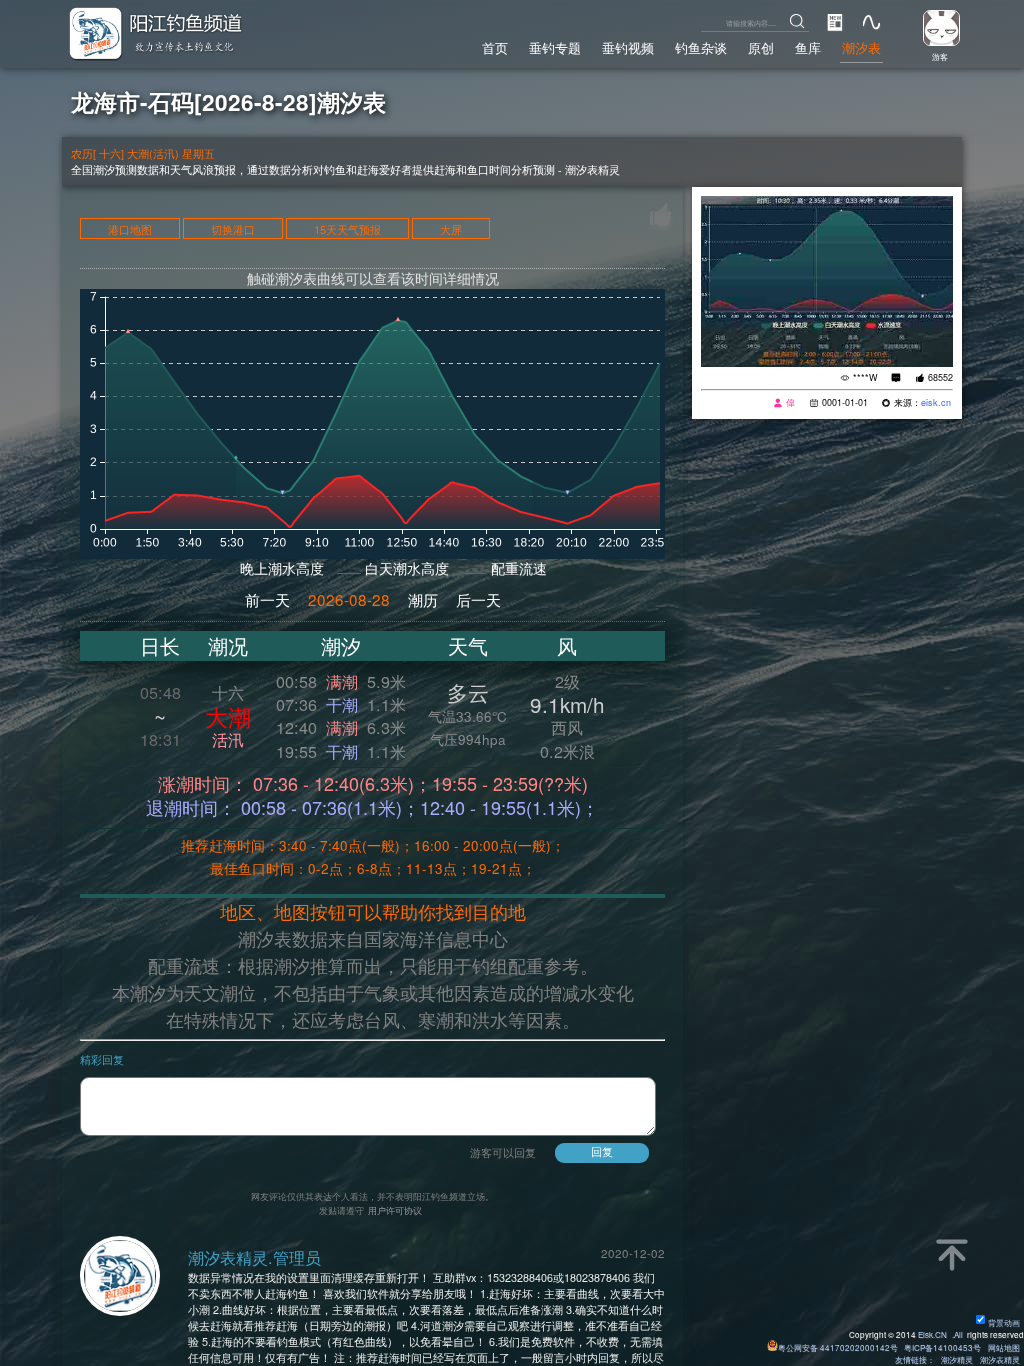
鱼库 (808, 48)
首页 (495, 48)
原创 (761, 48)
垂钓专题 (555, 48)
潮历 (423, 599)
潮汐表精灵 (1000, 1359)
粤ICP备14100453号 (942, 1347)
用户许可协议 (395, 1210)
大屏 (451, 229)
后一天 (478, 599)
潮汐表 (861, 48)
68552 (940, 377)
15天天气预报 (347, 229)
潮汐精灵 (957, 1359)
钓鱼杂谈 (701, 48)
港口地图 (130, 229)
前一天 (267, 599)
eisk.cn (936, 402)
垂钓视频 (628, 48)
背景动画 (1004, 1322)
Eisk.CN (932, 1334)
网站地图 (1004, 1347)
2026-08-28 (349, 599)
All (958, 1334)
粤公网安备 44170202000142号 (839, 1347)
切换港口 (233, 229)
